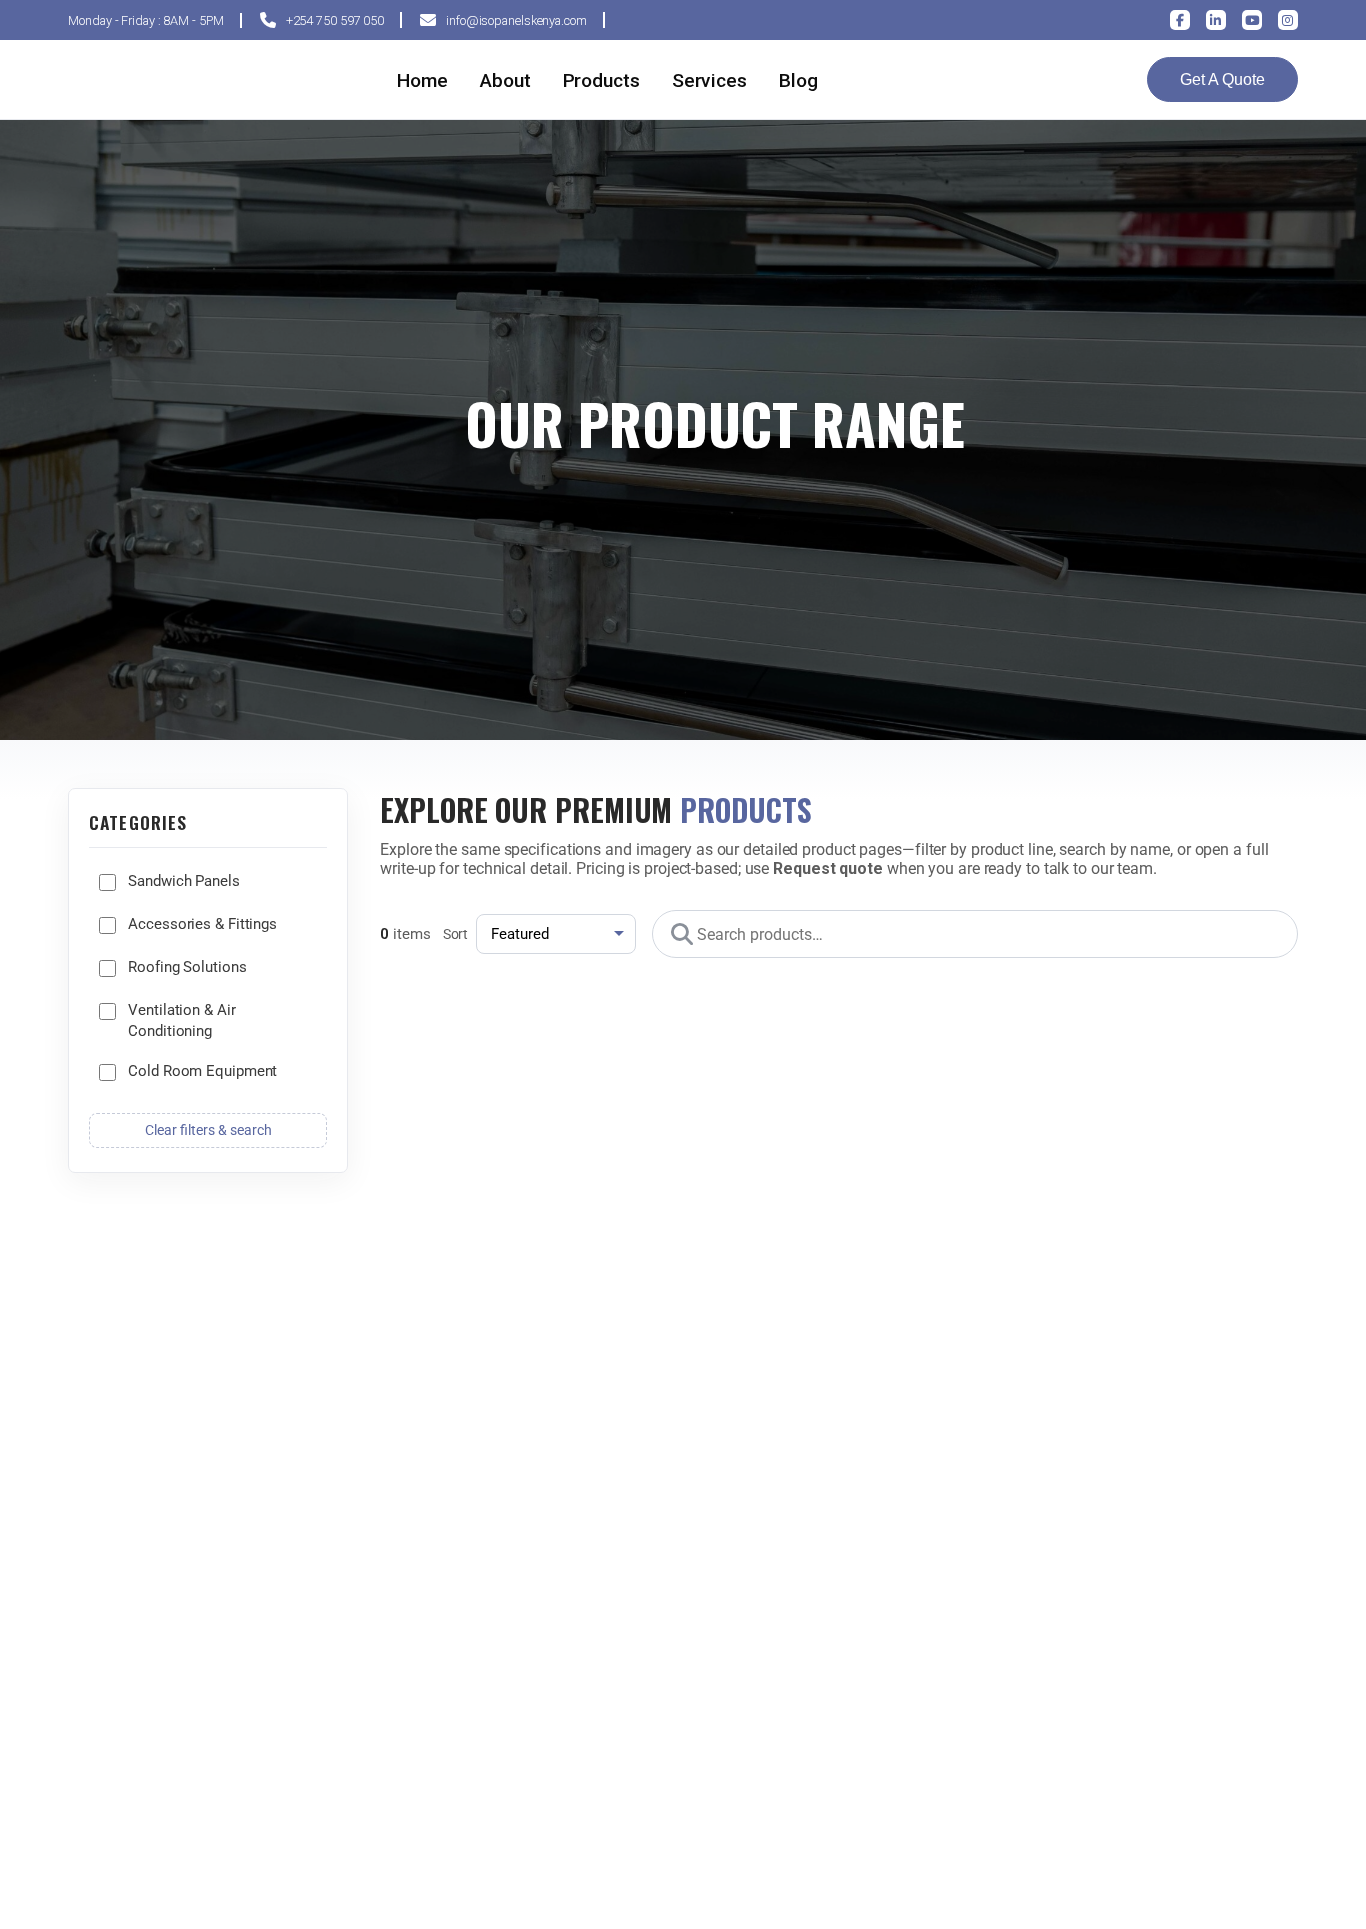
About (505, 80)
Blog (798, 80)
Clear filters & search (208, 1130)
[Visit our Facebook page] (1180, 20)
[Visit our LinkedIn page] (1216, 20)
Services (709, 80)
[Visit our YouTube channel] (1252, 20)
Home (422, 80)
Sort (456, 934)
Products (601, 80)
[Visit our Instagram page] (1288, 20)
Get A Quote (1222, 79)
